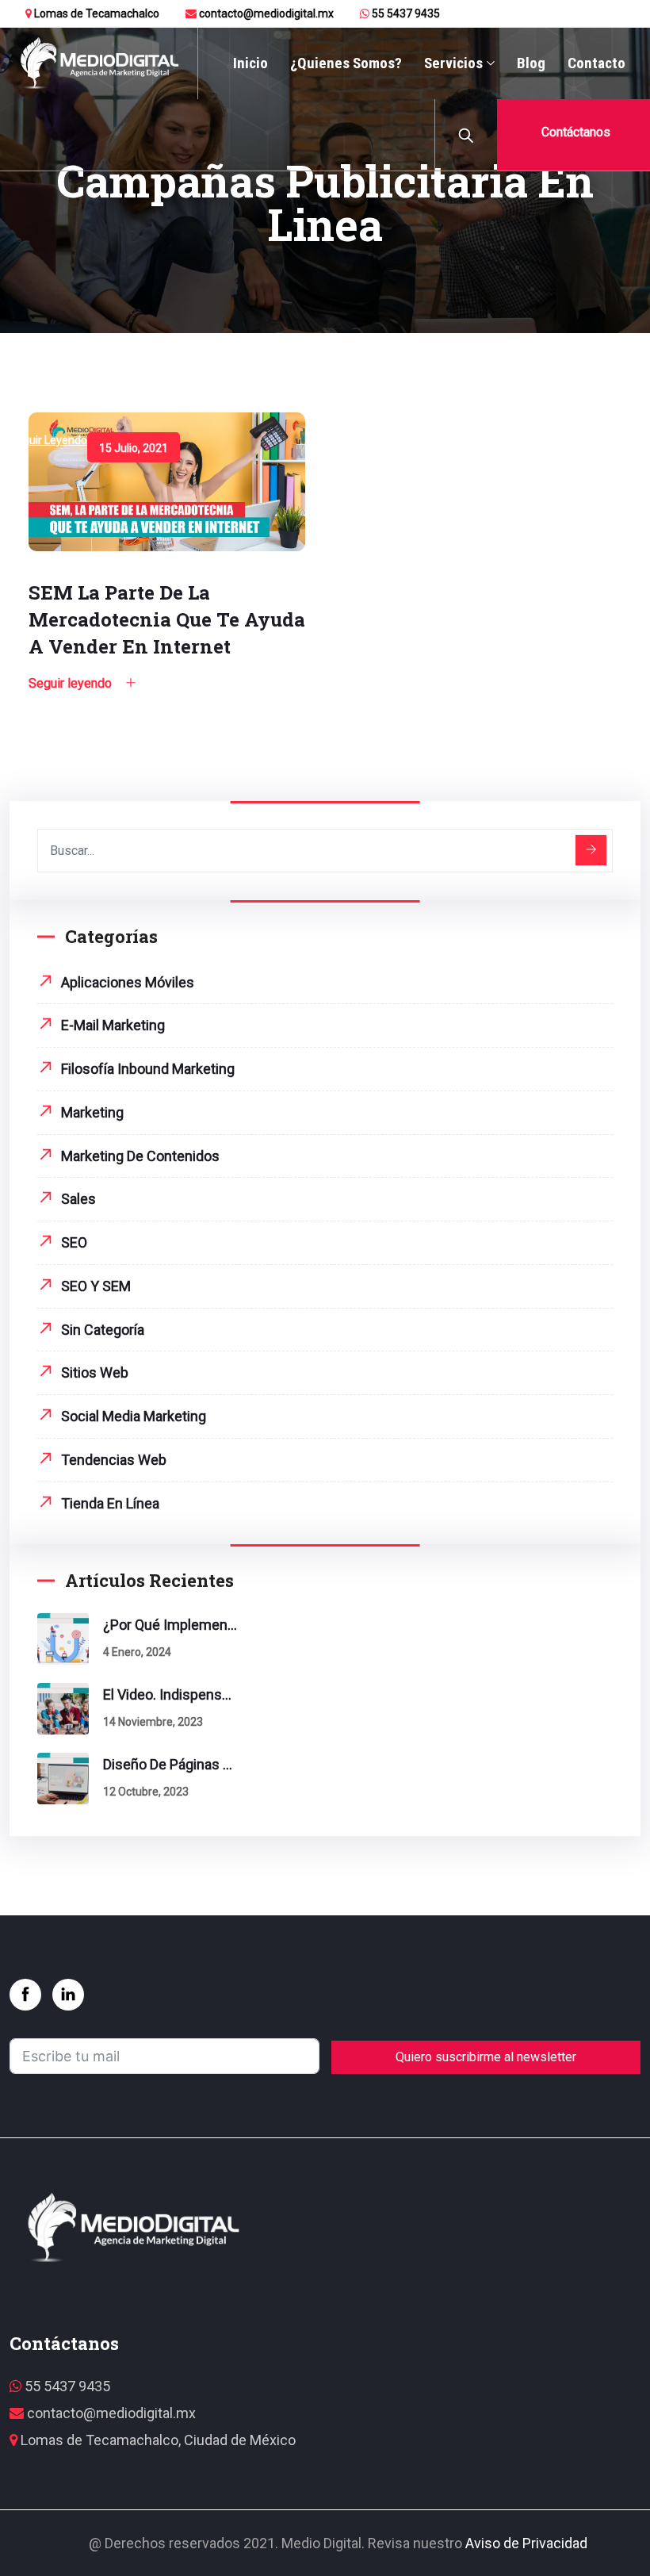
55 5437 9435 (405, 13)
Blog (531, 63)
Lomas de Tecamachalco (96, 13)
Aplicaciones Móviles (128, 982)
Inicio (250, 63)
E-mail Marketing (113, 1025)
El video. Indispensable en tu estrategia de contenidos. (170, 1694)
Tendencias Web (114, 1460)
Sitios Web (95, 1372)
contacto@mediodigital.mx (265, 13)
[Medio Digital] (99, 64)
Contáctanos (574, 132)
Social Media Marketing (134, 1416)
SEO (74, 1242)
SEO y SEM (96, 1286)
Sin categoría (103, 1330)
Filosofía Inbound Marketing (148, 1069)
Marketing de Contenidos (140, 1156)
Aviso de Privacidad (526, 2543)
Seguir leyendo (48, 440)
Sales (78, 1199)
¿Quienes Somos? (346, 63)
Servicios (453, 63)
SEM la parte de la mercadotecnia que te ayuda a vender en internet (167, 619)
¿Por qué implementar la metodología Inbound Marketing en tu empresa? (170, 1625)
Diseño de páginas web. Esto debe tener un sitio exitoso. (170, 1764)
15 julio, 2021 (134, 448)
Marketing (92, 1112)
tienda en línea (110, 1503)
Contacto (596, 63)
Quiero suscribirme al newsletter (486, 2057)
